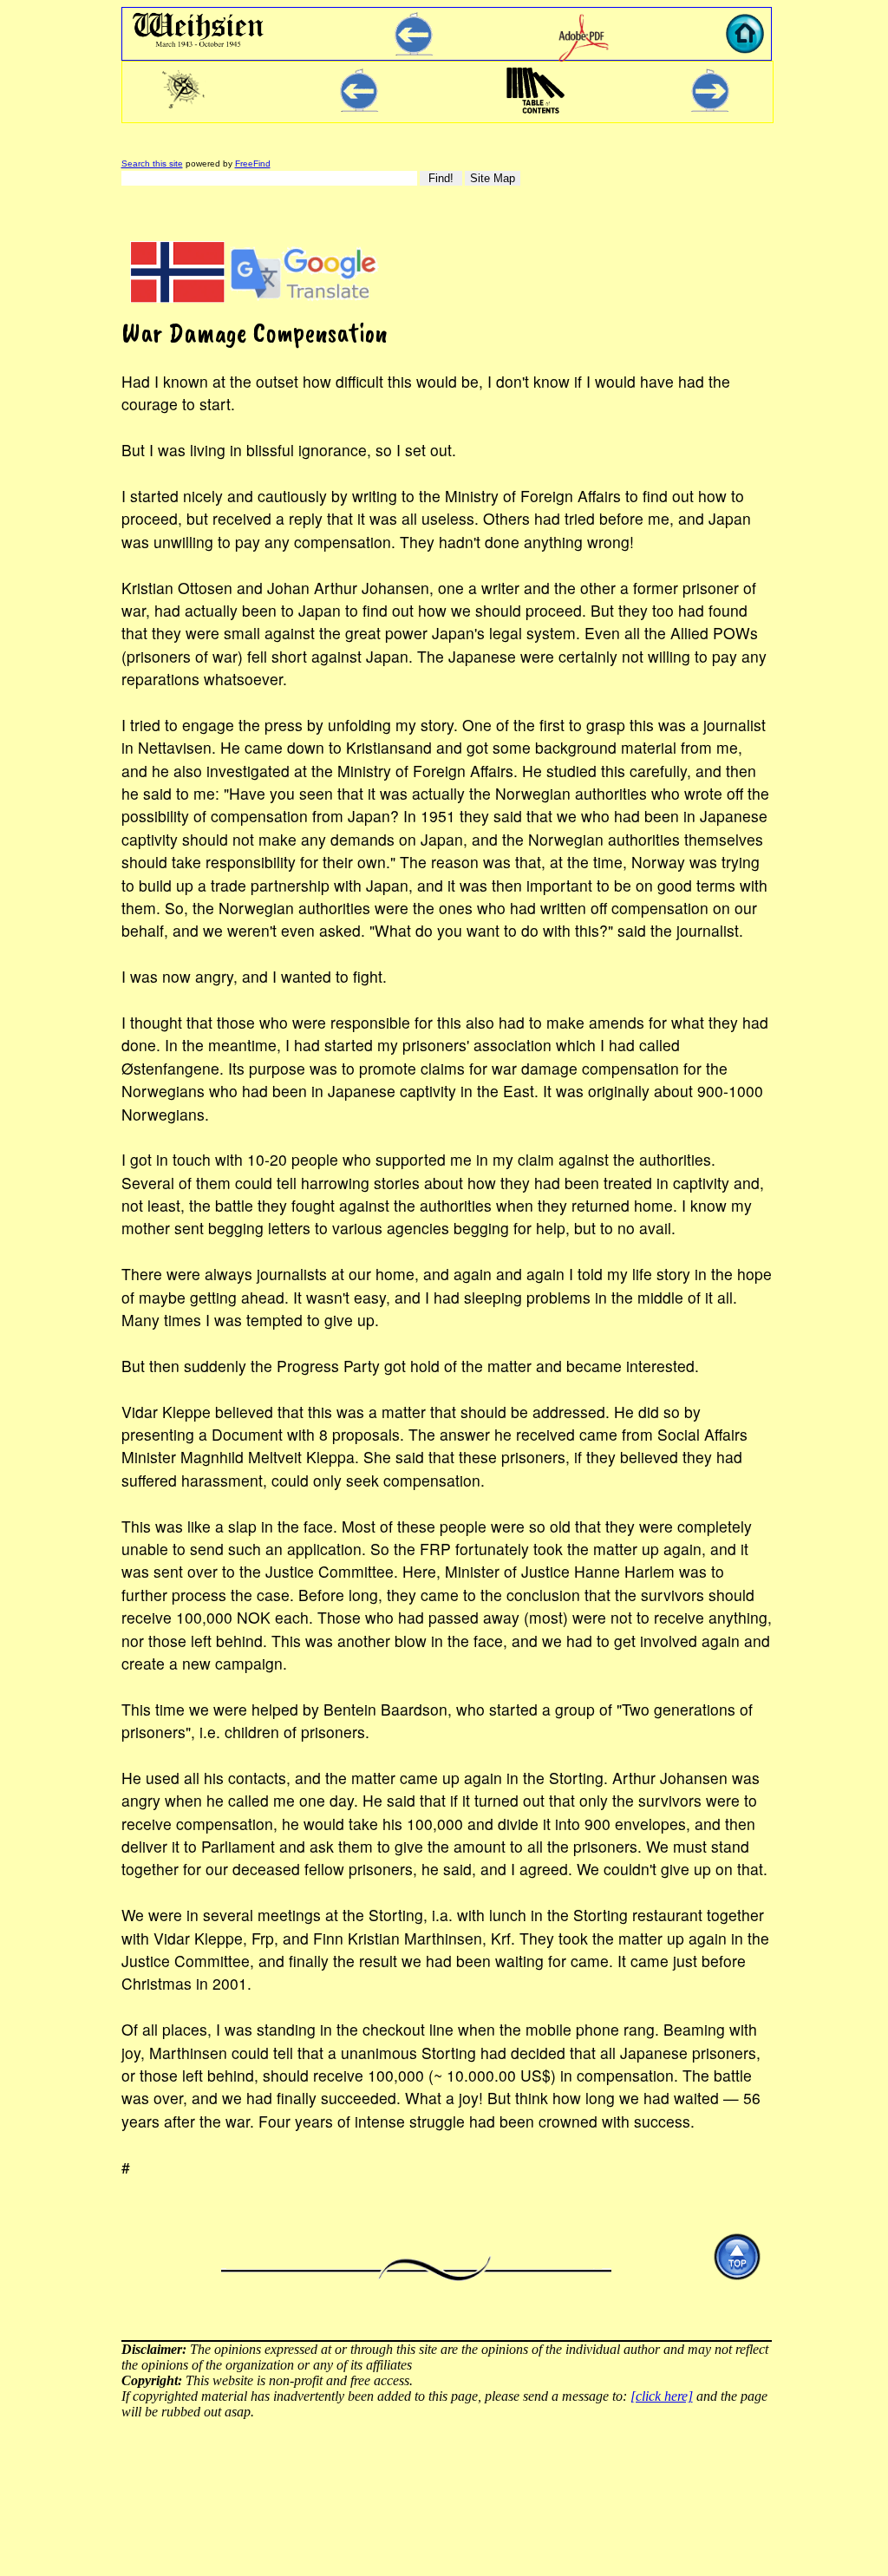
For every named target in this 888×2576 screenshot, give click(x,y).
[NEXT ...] (710, 107)
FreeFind (253, 163)
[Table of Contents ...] (535, 113)
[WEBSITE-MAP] (184, 106)
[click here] (662, 2396)
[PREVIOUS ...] (359, 107)
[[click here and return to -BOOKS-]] (414, 51)
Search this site (152, 163)
